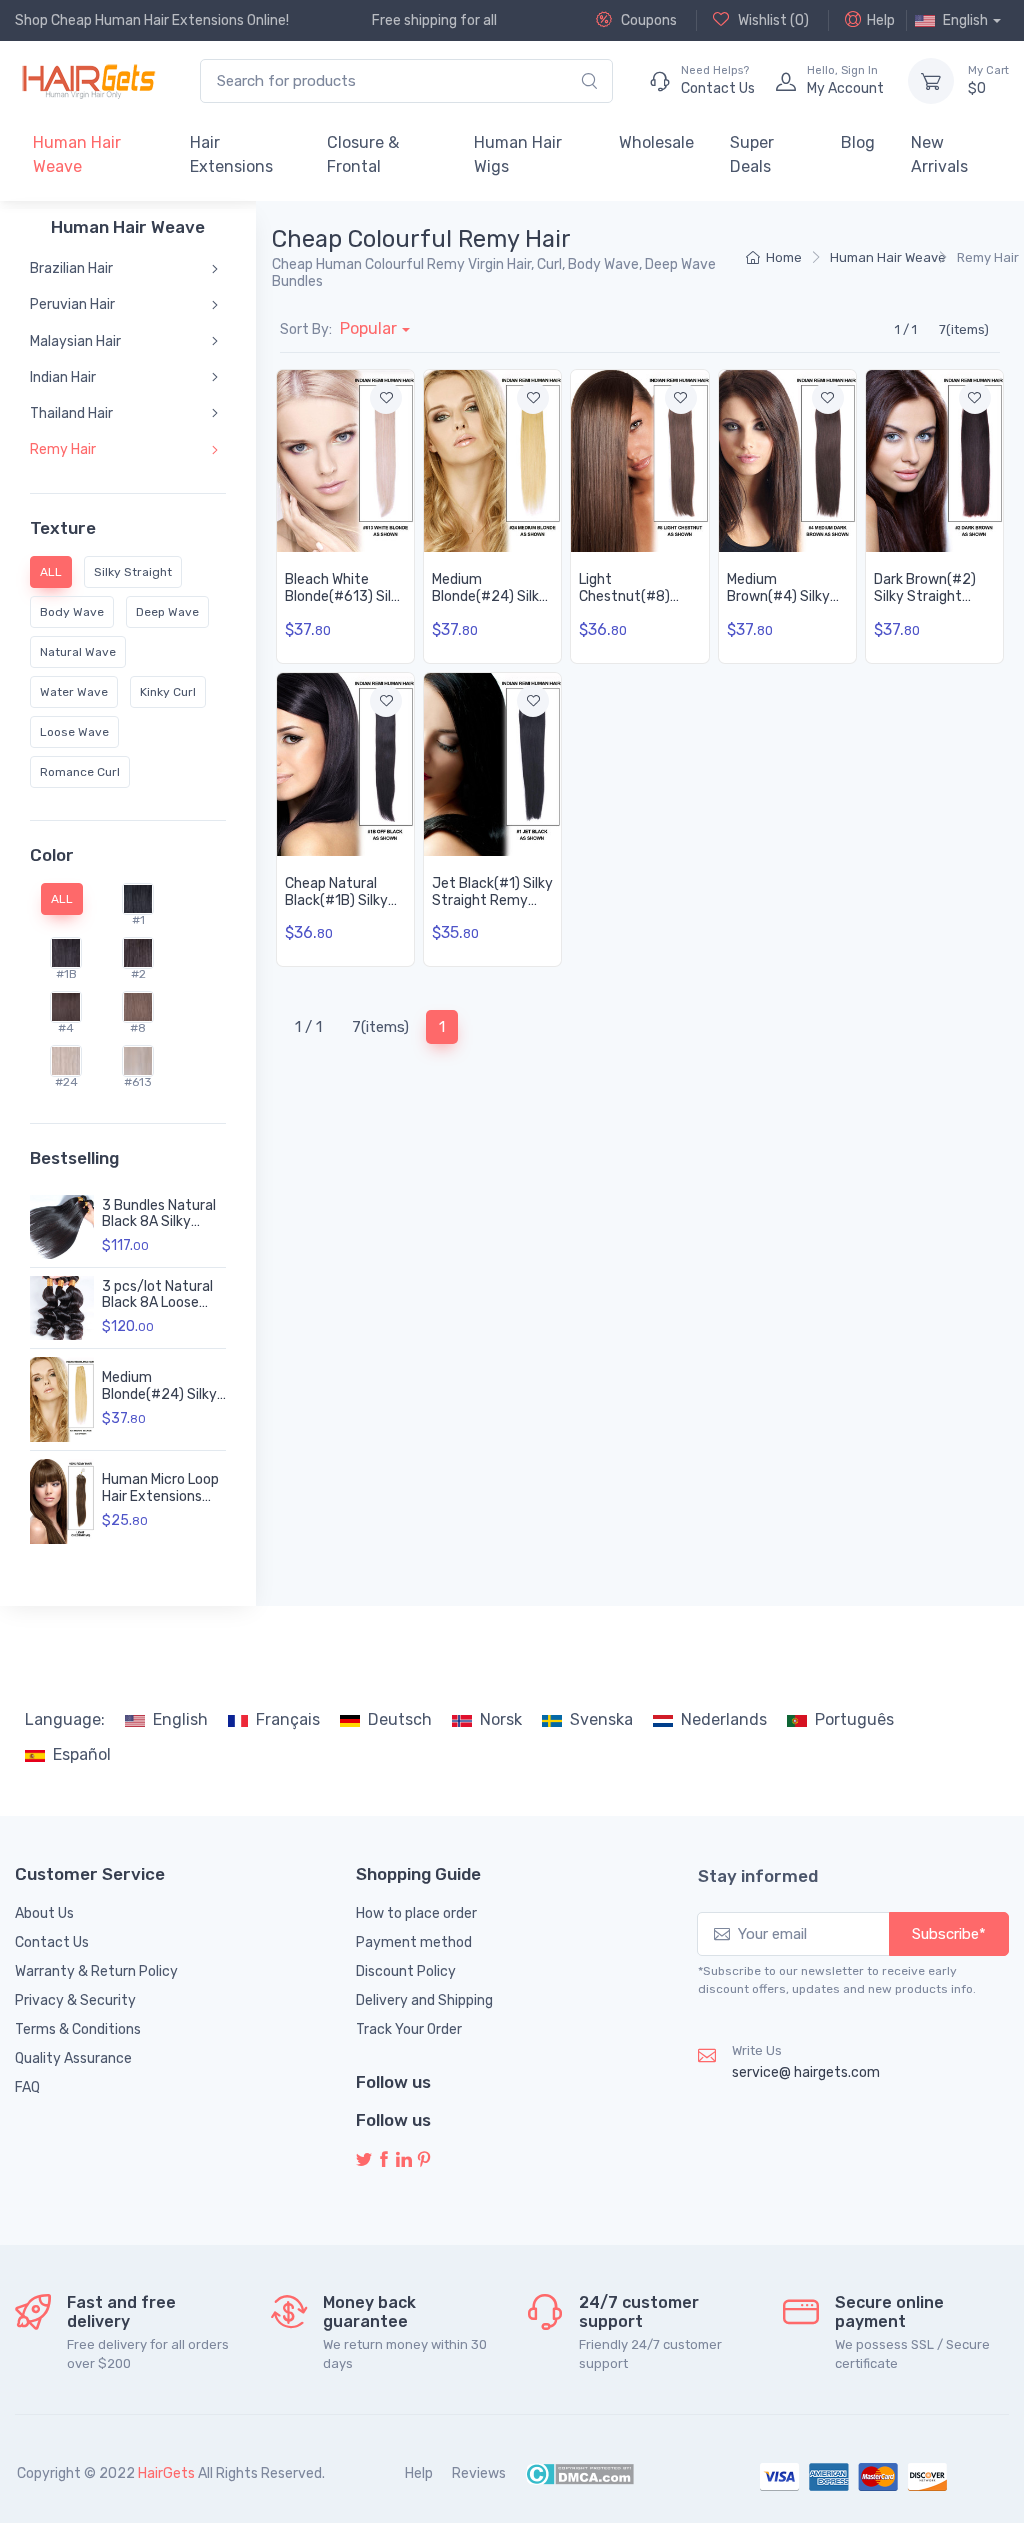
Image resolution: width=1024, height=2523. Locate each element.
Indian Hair (63, 377)
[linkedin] (404, 2160)
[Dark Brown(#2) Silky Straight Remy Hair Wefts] (934, 461)
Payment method (414, 1942)
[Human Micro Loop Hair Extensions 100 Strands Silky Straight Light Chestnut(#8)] (62, 1501)
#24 (66, 1082)
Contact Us (52, 1942)
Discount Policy (406, 1971)
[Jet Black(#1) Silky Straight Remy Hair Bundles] (492, 764)
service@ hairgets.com (806, 2072)
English (180, 1719)
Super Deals (752, 154)
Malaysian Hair (75, 341)
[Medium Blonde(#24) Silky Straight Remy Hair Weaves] (62, 1399)
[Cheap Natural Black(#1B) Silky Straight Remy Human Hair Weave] (345, 764)
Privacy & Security (75, 2000)
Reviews (479, 2473)
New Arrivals (939, 154)
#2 (138, 974)
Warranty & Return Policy (96, 1971)
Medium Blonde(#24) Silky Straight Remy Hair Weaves (164, 1402)
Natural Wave (78, 652)
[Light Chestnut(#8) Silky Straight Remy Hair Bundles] (639, 461)
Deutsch (400, 1719)
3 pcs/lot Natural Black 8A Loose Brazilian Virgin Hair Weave (163, 1311)
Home (784, 257)
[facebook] (384, 2160)
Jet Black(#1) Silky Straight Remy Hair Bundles (492, 900)
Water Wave (74, 692)
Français (288, 1719)
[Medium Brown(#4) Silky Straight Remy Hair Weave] (787, 461)
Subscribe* (949, 1934)
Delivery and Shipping (424, 2000)
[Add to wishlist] (386, 398)
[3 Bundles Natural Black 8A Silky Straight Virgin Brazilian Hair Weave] (62, 1227)
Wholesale (656, 142)
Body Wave (72, 612)
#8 (138, 1028)
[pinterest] (424, 2160)
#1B (66, 974)
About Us (44, 1913)
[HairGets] (87, 81)
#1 (138, 920)
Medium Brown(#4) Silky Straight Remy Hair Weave (778, 604)
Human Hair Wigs (518, 154)
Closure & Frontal (363, 154)
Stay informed (758, 1876)
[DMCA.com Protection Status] (579, 2473)
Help (881, 20)
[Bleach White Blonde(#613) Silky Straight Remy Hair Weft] (345, 461)
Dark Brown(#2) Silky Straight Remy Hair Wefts (928, 596)
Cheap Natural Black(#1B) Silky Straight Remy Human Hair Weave (345, 908)
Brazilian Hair (71, 268)
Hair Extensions (231, 154)
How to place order (416, 1913)
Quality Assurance (73, 2058)
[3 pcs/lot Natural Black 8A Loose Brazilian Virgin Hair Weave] (62, 1308)
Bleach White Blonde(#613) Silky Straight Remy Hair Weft (345, 604)
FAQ (27, 2087)
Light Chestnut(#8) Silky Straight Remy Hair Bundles (639, 604)
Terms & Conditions (78, 2029)
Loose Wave (74, 732)
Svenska (601, 1719)
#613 (138, 1082)
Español (82, 1754)
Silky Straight (133, 572)
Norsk (501, 1719)
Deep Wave (167, 612)
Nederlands (724, 1719)
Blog (858, 142)
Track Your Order (409, 2029)
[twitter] (364, 2160)
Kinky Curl (168, 692)
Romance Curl (80, 772)
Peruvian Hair (72, 304)
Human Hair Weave (77, 154)
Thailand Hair (71, 413)
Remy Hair (63, 449)
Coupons (647, 20)
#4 (66, 1028)
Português (854, 1719)
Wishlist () (772, 20)
